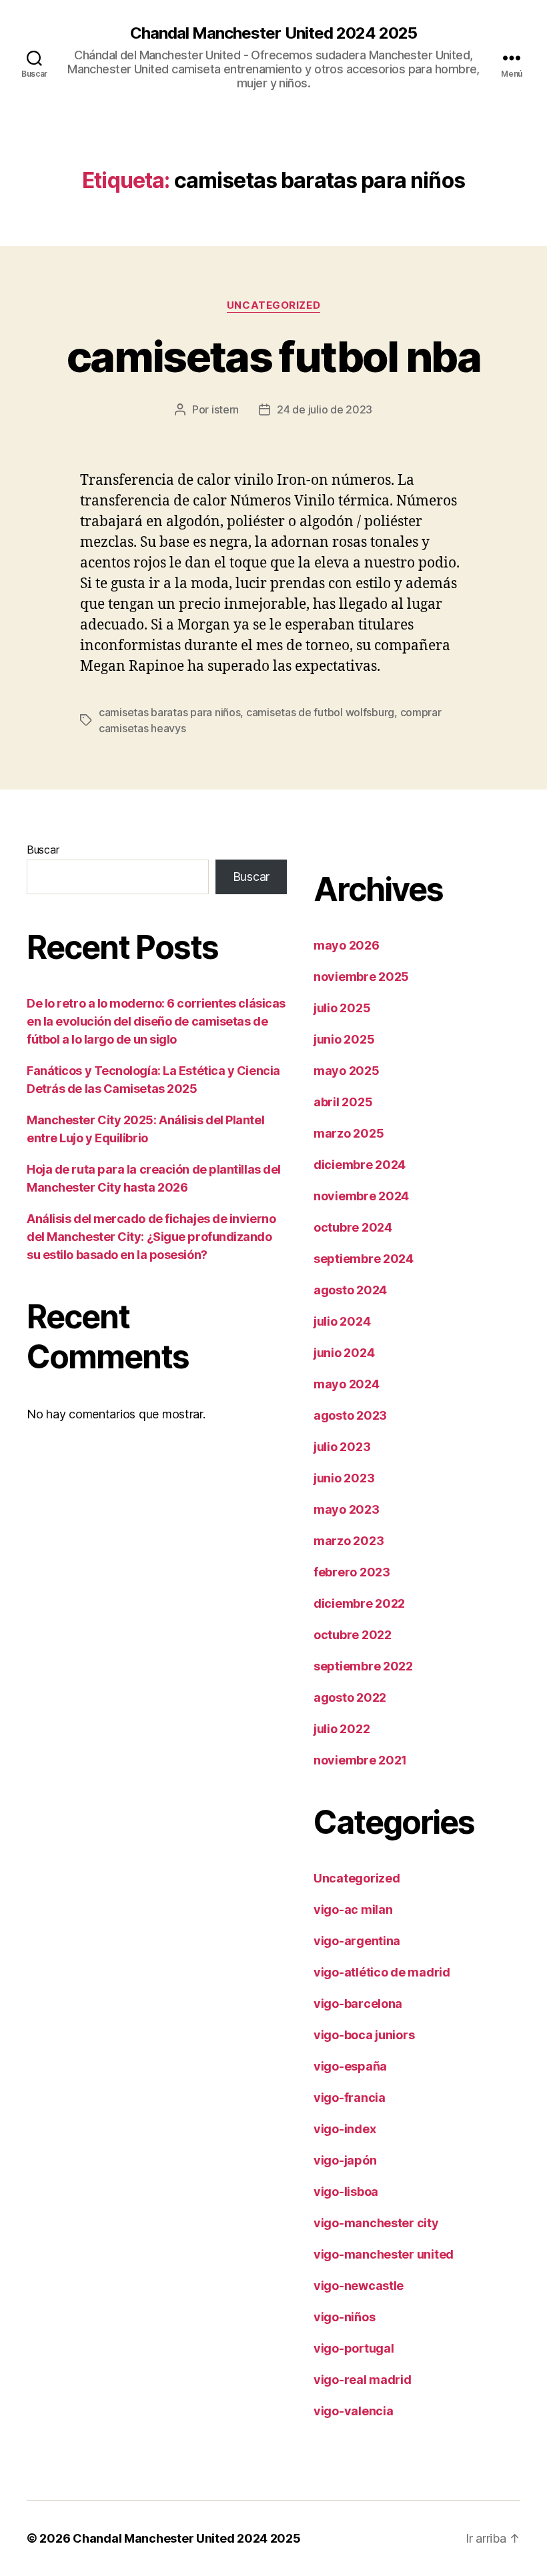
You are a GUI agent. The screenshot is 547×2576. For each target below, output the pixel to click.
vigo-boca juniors (364, 2035)
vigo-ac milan (353, 1909)
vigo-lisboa (346, 2192)
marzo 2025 (349, 1133)
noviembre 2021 (360, 1760)
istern (225, 409)
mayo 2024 (347, 1384)
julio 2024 (342, 1321)
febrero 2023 (352, 1572)
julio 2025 (342, 1008)
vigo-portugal (354, 2348)
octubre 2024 (353, 1227)
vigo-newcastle (359, 2286)
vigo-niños (344, 2317)
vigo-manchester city (376, 2223)
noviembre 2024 (361, 1196)
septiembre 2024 (364, 1259)
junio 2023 (344, 1478)
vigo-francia (350, 2098)
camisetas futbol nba (273, 356)
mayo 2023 (347, 1509)
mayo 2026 (347, 945)
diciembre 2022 (359, 1603)
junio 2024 (344, 1353)
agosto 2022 (350, 1697)
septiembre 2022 (363, 1666)
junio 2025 (344, 1039)
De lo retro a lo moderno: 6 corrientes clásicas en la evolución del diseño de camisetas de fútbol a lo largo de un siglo (156, 1021)
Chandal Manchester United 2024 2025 (273, 33)
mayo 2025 (347, 1071)
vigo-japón (345, 2160)
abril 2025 (343, 1102)
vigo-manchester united (384, 2254)
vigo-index (345, 2129)
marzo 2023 (349, 1541)
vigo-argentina (357, 1941)
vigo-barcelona (358, 2004)
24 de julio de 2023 (325, 409)
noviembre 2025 (361, 977)
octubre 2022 (353, 1635)
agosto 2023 (350, 1415)
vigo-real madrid (363, 2380)
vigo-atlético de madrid (382, 1972)
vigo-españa (350, 2066)
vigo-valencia (354, 2411)
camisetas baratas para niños (169, 712)
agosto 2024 (350, 1290)
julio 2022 (342, 1729)
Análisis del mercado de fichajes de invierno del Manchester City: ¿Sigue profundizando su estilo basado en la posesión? (151, 1237)
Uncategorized (273, 305)
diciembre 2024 (360, 1165)
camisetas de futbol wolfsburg (320, 712)
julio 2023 (342, 1447)
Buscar (43, 850)
